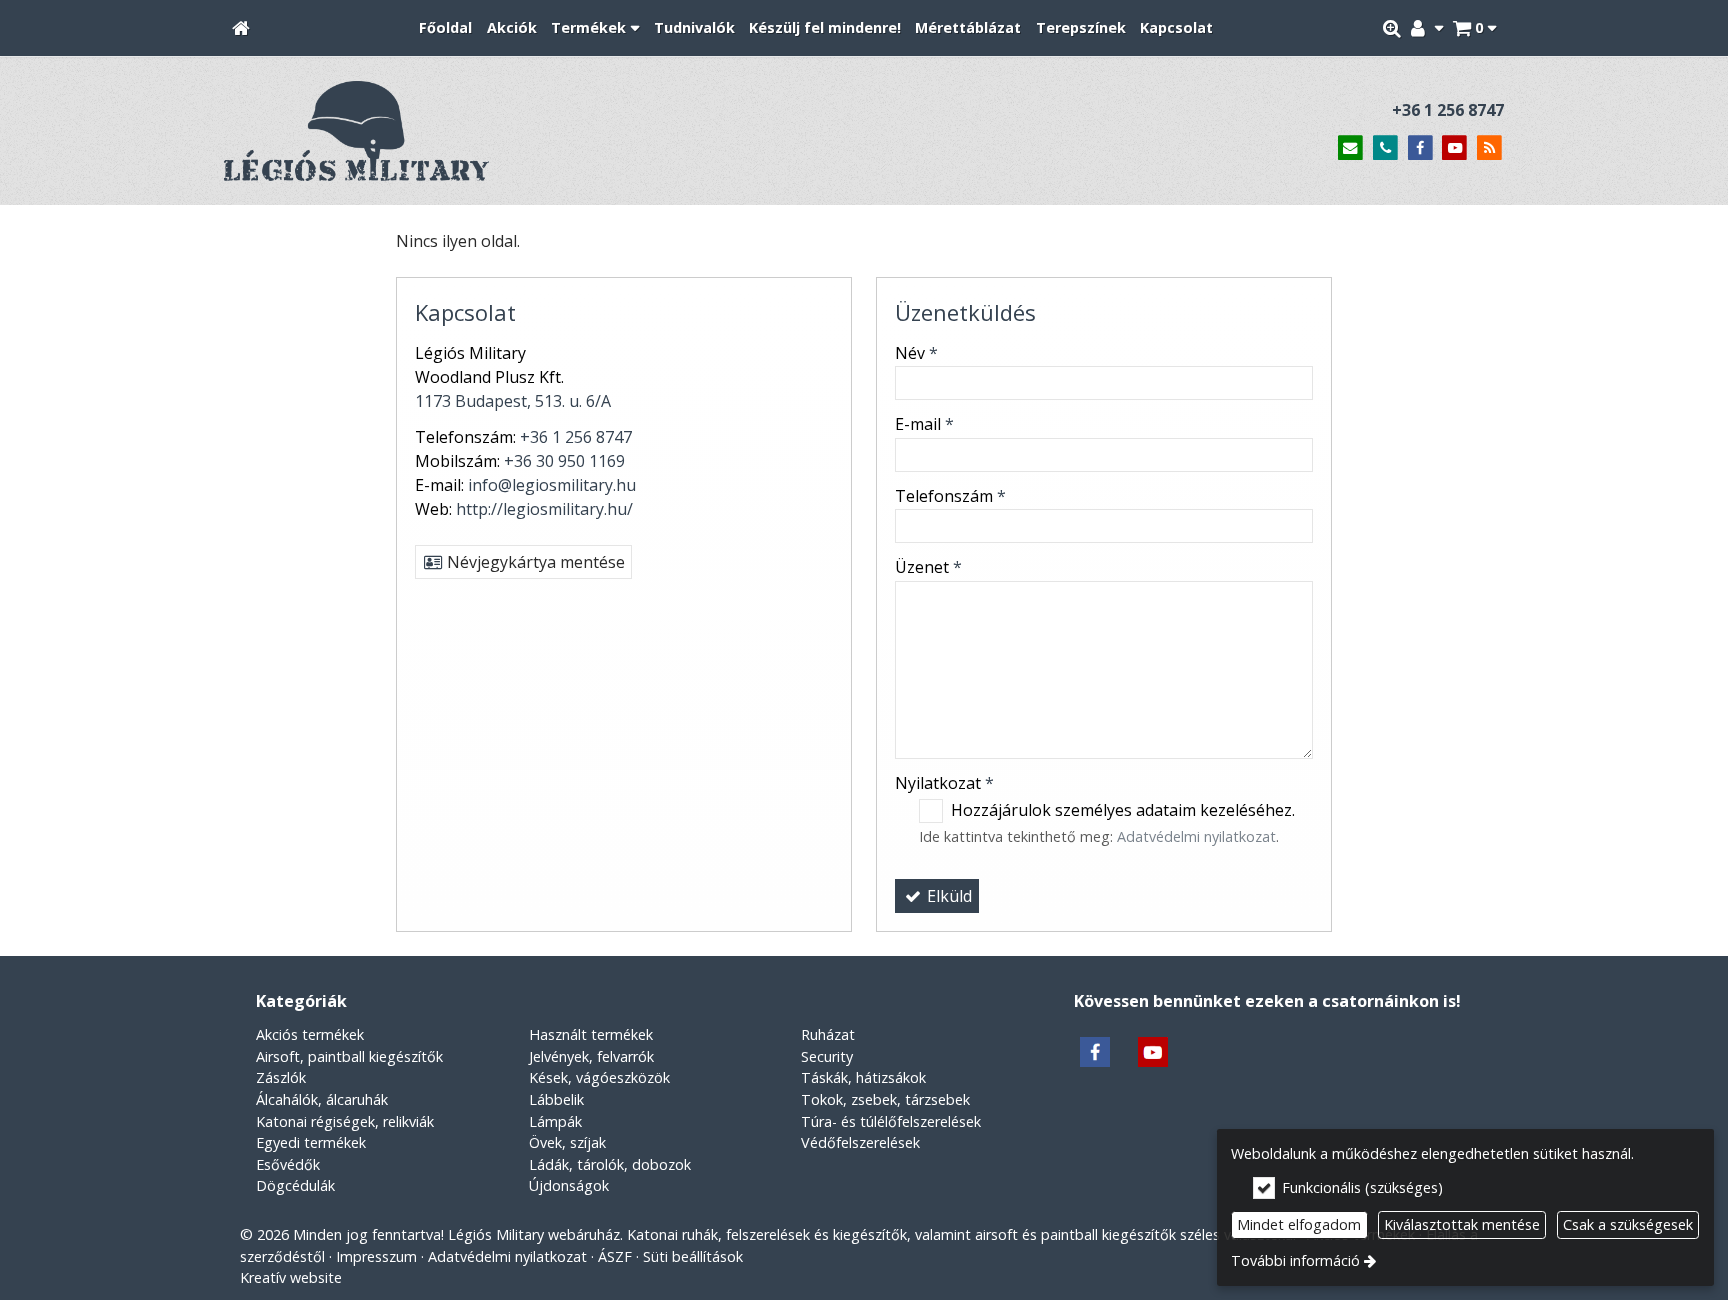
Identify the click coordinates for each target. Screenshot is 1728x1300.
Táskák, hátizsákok (863, 1077)
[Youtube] (1454, 148)
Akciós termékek (310, 1034)
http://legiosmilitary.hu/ (544, 509)
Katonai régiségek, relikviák (345, 1121)
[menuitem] (241, 28)
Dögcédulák (295, 1185)
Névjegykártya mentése (534, 562)
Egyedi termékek (311, 1142)
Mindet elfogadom (1299, 1224)
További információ (1295, 1260)
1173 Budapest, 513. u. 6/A (513, 401)
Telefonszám (950, 496)
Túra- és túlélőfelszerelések (891, 1121)
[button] (1474, 28)
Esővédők (288, 1164)
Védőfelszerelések (860, 1142)
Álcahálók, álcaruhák (322, 1099)
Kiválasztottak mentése (1462, 1224)
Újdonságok (569, 1185)
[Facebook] (1420, 148)
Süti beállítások (693, 1256)
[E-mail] (1350, 148)
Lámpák (555, 1121)
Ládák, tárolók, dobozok (610, 1164)
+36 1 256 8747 (1448, 110)
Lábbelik (556, 1099)
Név (916, 353)
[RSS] (1489, 148)
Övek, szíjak (567, 1142)
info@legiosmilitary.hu (552, 485)
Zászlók (281, 1077)
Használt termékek (591, 1034)
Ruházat (828, 1034)
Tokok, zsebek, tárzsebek (885, 1099)
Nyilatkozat (944, 783)
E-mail (924, 424)
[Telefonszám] (1385, 148)
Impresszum (376, 1256)
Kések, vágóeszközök (599, 1077)
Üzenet (928, 567)
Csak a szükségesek (1628, 1224)
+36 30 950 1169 (564, 461)
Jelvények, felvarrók (591, 1056)
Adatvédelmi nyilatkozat (1196, 836)
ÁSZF (615, 1256)
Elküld (947, 896)
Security (827, 1056)
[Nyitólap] (241, 28)
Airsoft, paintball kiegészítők (349, 1056)
